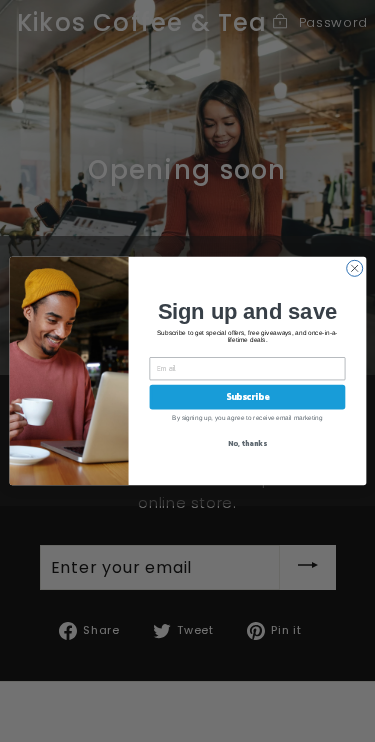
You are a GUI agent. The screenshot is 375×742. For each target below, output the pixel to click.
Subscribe (247, 397)
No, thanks (247, 443)
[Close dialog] (354, 268)
